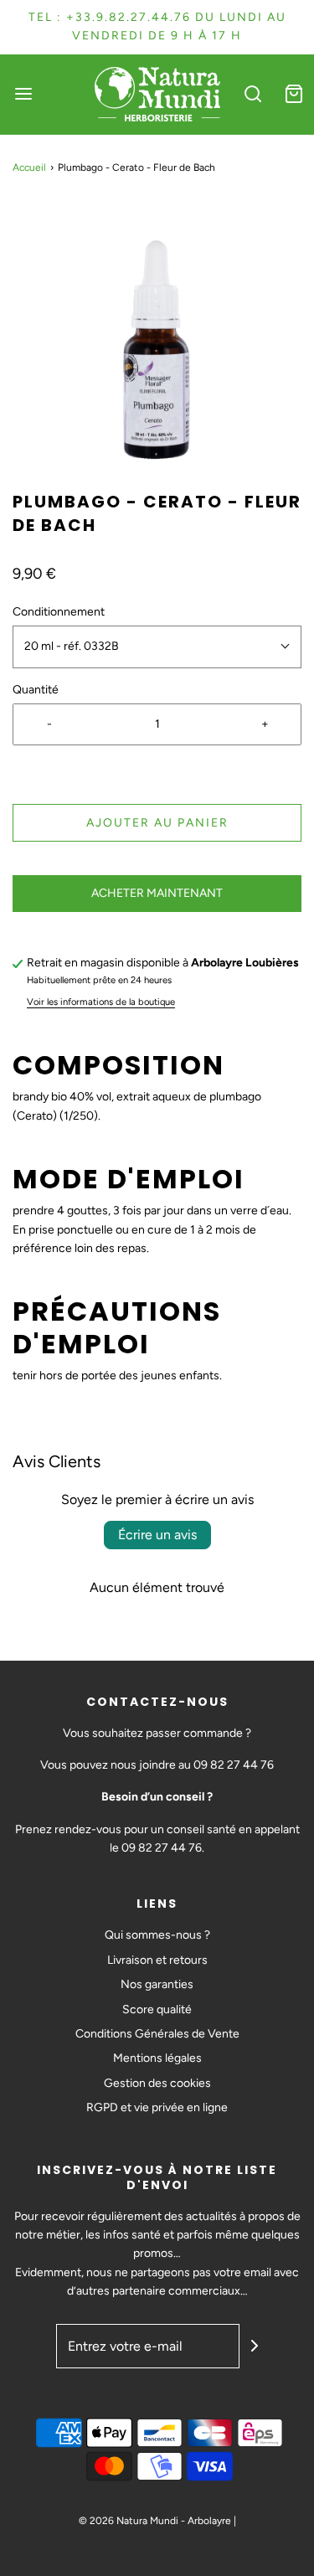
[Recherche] (253, 94)
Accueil (29, 167)
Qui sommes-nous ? (157, 1935)
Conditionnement (59, 612)
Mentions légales (157, 2058)
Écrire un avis (157, 1535)
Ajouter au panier (157, 823)
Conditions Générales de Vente (157, 2034)
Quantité (36, 690)
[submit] (255, 2346)
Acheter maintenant (157, 893)
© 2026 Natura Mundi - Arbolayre (155, 2521)
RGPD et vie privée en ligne (157, 2107)
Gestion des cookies (157, 2083)
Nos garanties (157, 1984)
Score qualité (157, 2009)
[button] (157, 345)
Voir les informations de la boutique (101, 1002)
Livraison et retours (157, 1960)
